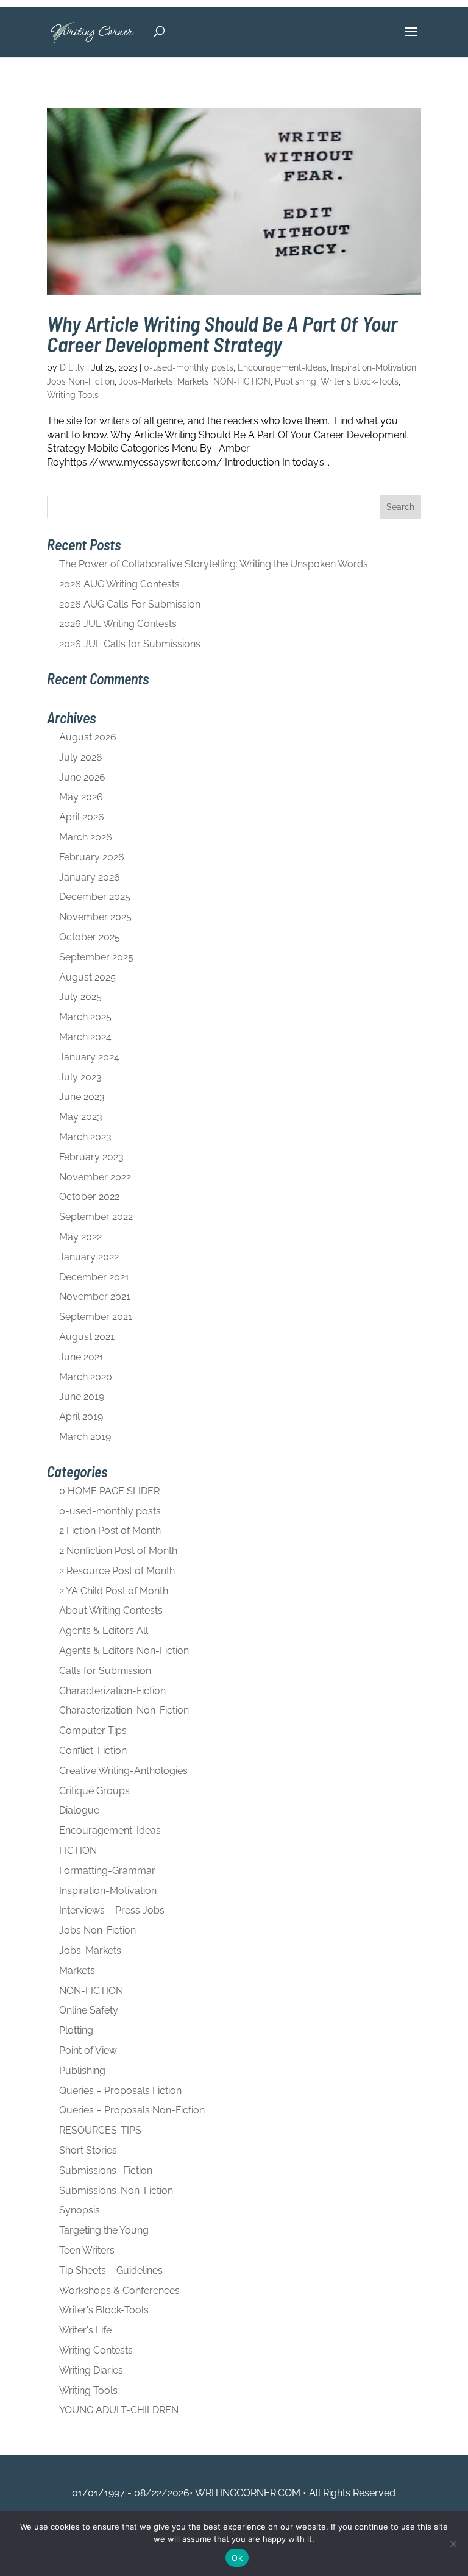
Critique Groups (94, 1791)
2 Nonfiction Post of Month (118, 1551)
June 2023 (82, 1097)
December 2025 (95, 897)
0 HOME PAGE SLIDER (109, 1491)
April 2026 (82, 817)
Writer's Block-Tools (360, 381)
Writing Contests (96, 2350)
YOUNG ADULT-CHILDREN (119, 2410)
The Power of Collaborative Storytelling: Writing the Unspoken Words (214, 564)
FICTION (78, 1850)
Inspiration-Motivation (374, 367)
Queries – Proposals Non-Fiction (132, 2110)
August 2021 (87, 1337)
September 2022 (96, 1217)
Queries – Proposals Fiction (120, 2091)
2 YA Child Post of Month (114, 1591)
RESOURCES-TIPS (100, 2130)
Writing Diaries (91, 2370)
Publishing (296, 381)
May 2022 (80, 1237)
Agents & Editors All (104, 1630)
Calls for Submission (105, 1671)
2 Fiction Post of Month (110, 1531)
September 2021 (96, 1317)
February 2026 (92, 857)
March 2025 (85, 1017)
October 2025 (90, 937)
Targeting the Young (104, 2230)
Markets (193, 381)
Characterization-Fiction (112, 1691)
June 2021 (81, 1357)
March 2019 (85, 1437)
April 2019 (81, 1417)
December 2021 (94, 1277)
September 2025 (96, 957)
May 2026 (81, 797)
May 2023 (81, 1117)
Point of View (88, 2050)
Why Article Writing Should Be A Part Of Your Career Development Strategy (222, 334)
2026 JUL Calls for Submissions (130, 644)
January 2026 (90, 877)
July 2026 (81, 757)
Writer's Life (85, 2330)
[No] (453, 2544)
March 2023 (85, 1137)
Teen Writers (87, 2250)
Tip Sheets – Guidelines (111, 2270)
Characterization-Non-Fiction (124, 1710)
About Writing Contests (111, 1610)
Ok (237, 2558)
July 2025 (80, 997)
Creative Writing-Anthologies (123, 1771)
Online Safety (89, 2010)
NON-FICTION (242, 381)
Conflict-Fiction (93, 1751)
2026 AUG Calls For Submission (130, 604)
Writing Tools (73, 395)
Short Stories (88, 2150)
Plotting (76, 2030)
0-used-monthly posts (189, 367)
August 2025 (87, 977)
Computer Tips (93, 1730)
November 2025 (95, 917)
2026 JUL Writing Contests (118, 624)
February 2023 (91, 1157)
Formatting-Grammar (107, 1871)
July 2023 (80, 1077)
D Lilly (72, 367)
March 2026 (86, 837)
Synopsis (80, 2210)
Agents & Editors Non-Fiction (124, 1651)
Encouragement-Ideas (282, 367)
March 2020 (86, 1377)
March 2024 (85, 1037)
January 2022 (89, 1257)
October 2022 (89, 1197)
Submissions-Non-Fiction (116, 2191)
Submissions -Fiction (106, 2170)
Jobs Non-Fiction (81, 381)
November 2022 (95, 1177)
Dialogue (79, 1810)
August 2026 (88, 737)
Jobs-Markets (146, 381)
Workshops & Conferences (119, 2290)
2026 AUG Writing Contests (119, 584)
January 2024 (89, 1057)
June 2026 (82, 777)
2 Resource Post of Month (117, 1571)
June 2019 (82, 1396)
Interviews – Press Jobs (112, 1910)
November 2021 (95, 1297)
